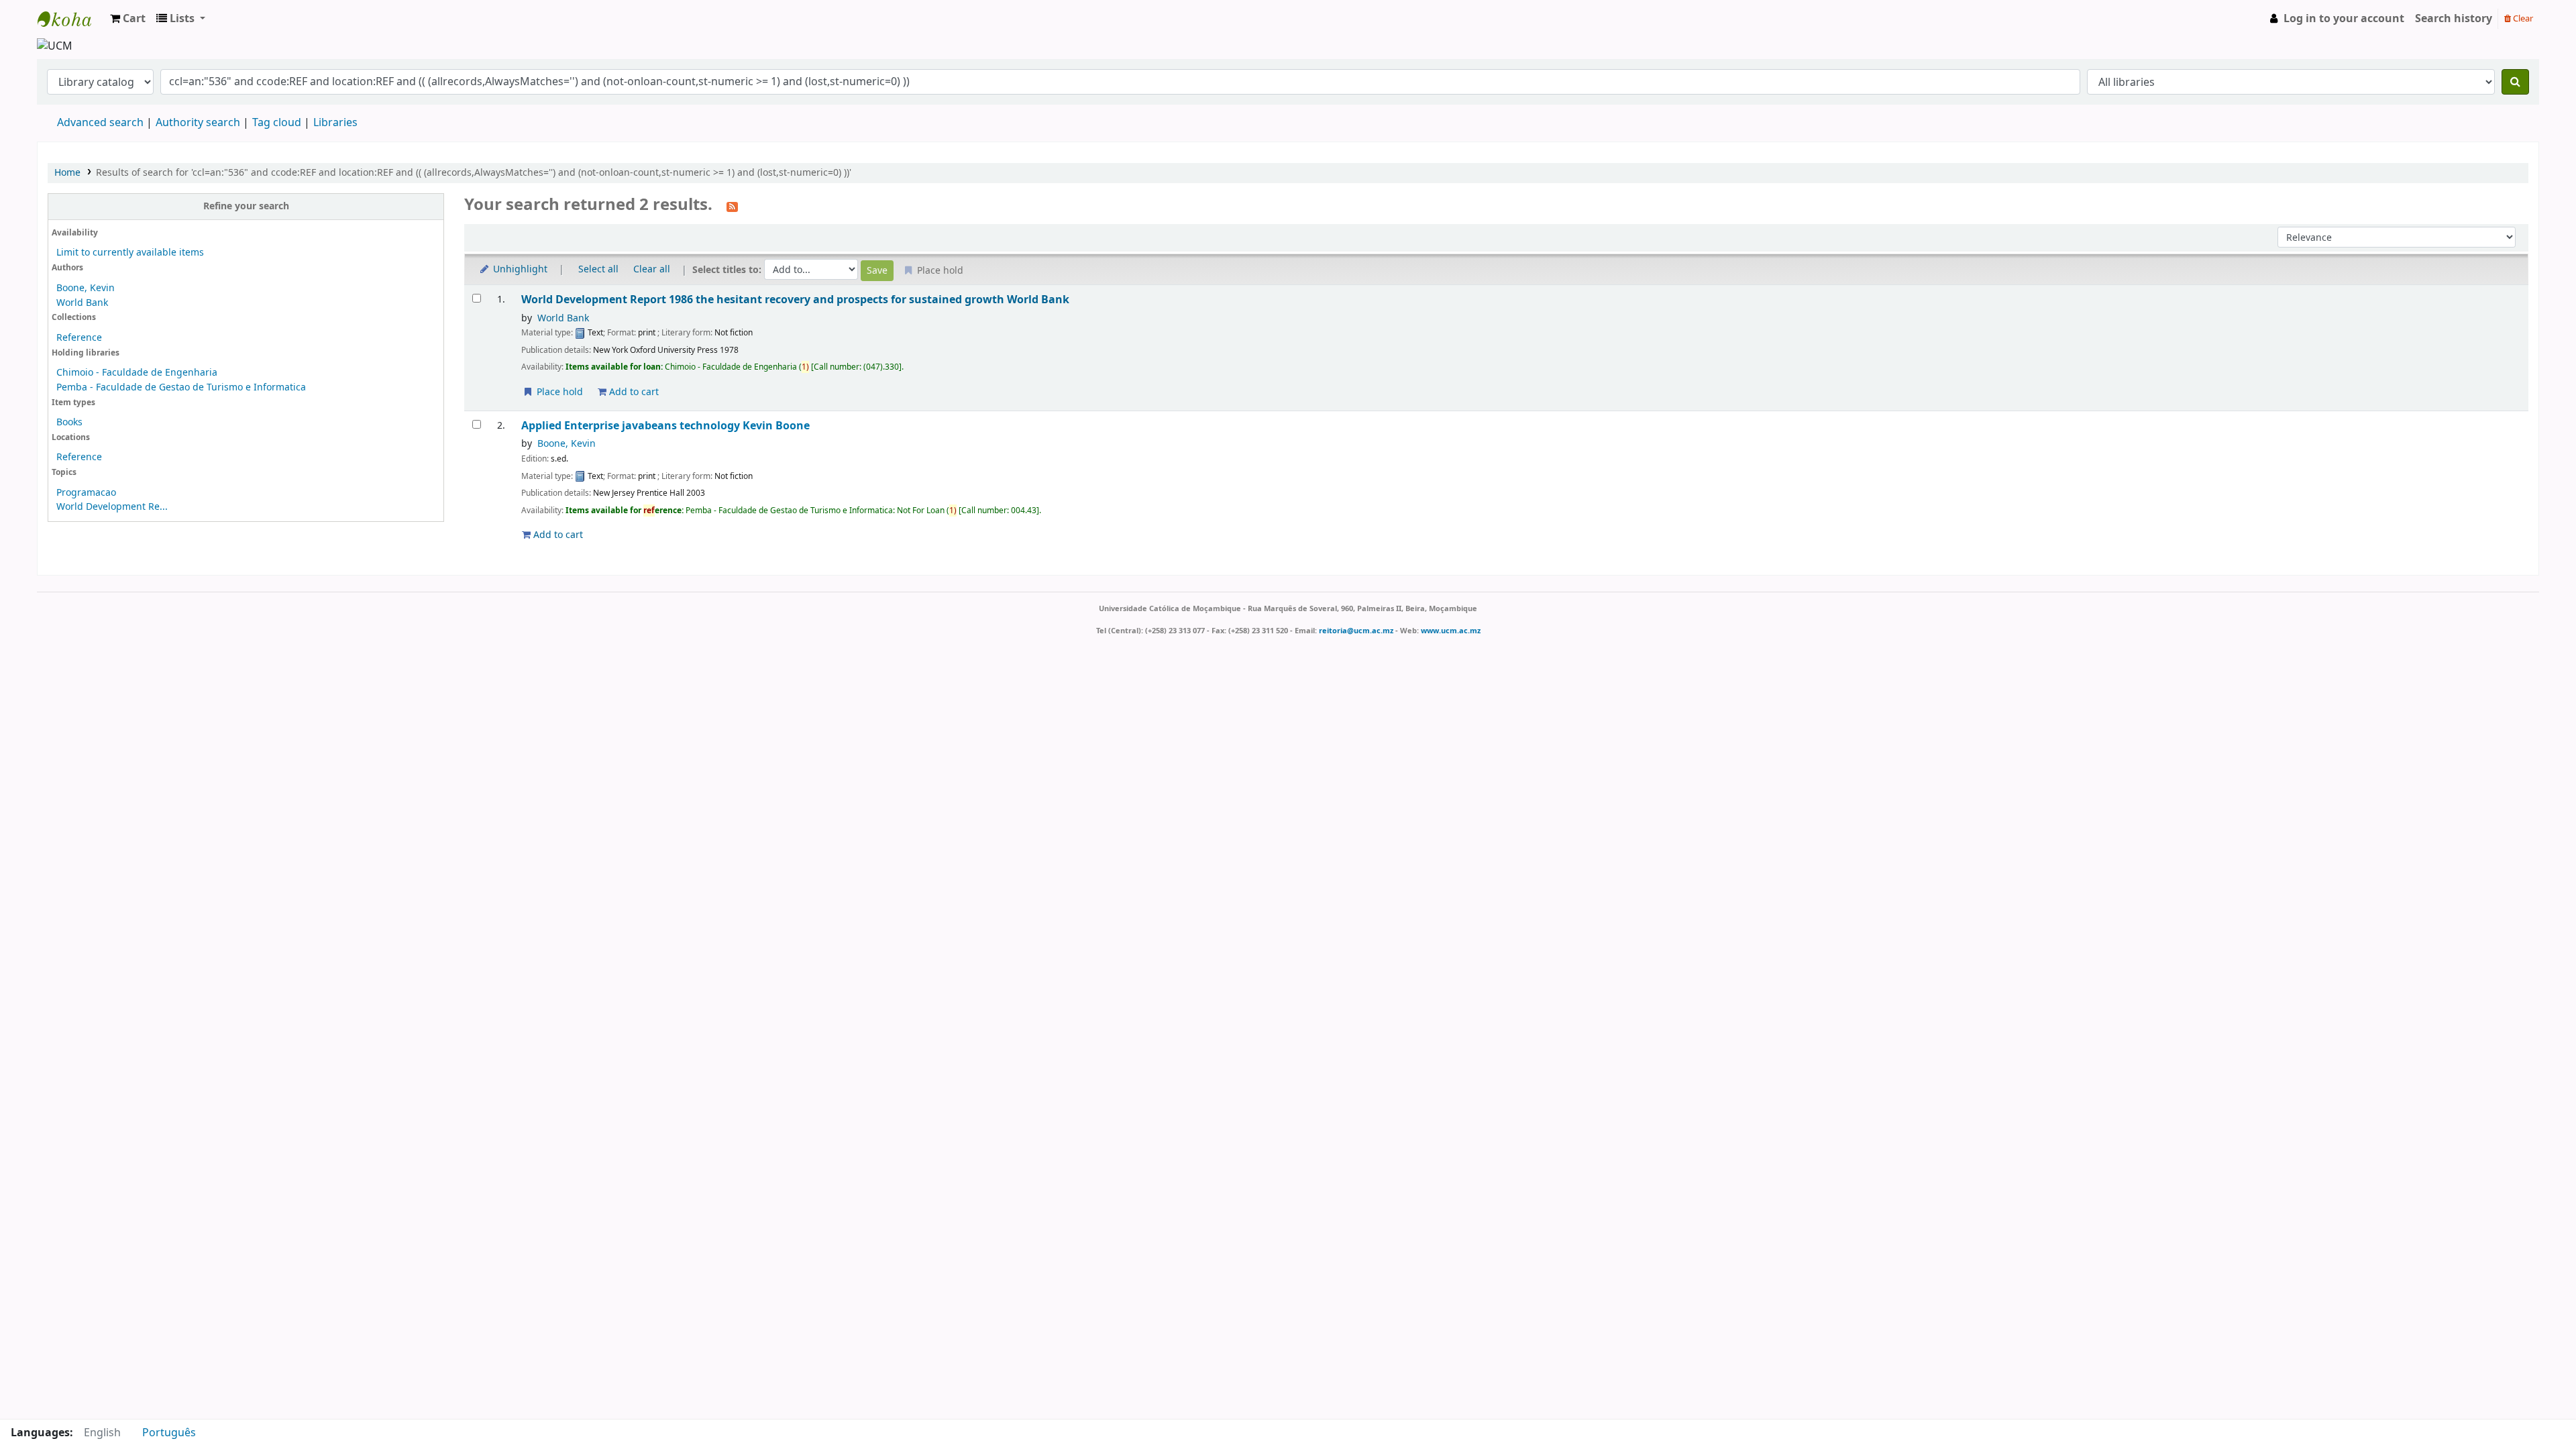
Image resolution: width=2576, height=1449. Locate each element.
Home (67, 173)
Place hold (558, 392)
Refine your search (246, 206)
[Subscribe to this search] (732, 206)
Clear (2522, 18)
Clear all (652, 269)
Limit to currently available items (130, 253)
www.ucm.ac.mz (1451, 631)
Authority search (198, 123)
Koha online (71, 19)
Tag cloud (277, 123)
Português (169, 1433)
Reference (79, 338)
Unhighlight (519, 269)
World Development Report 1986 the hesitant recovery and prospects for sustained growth (795, 300)
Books (69, 422)
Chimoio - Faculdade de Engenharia (137, 373)
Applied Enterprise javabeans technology (665, 426)
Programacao (86, 493)
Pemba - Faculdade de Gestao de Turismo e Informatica (181, 387)
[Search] (2515, 82)
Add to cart (633, 392)
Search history (2454, 19)
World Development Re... (112, 507)
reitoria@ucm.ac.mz (1356, 631)
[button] (128, 19)
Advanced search (100, 123)
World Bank (82, 303)
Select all (598, 269)
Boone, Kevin (86, 288)
